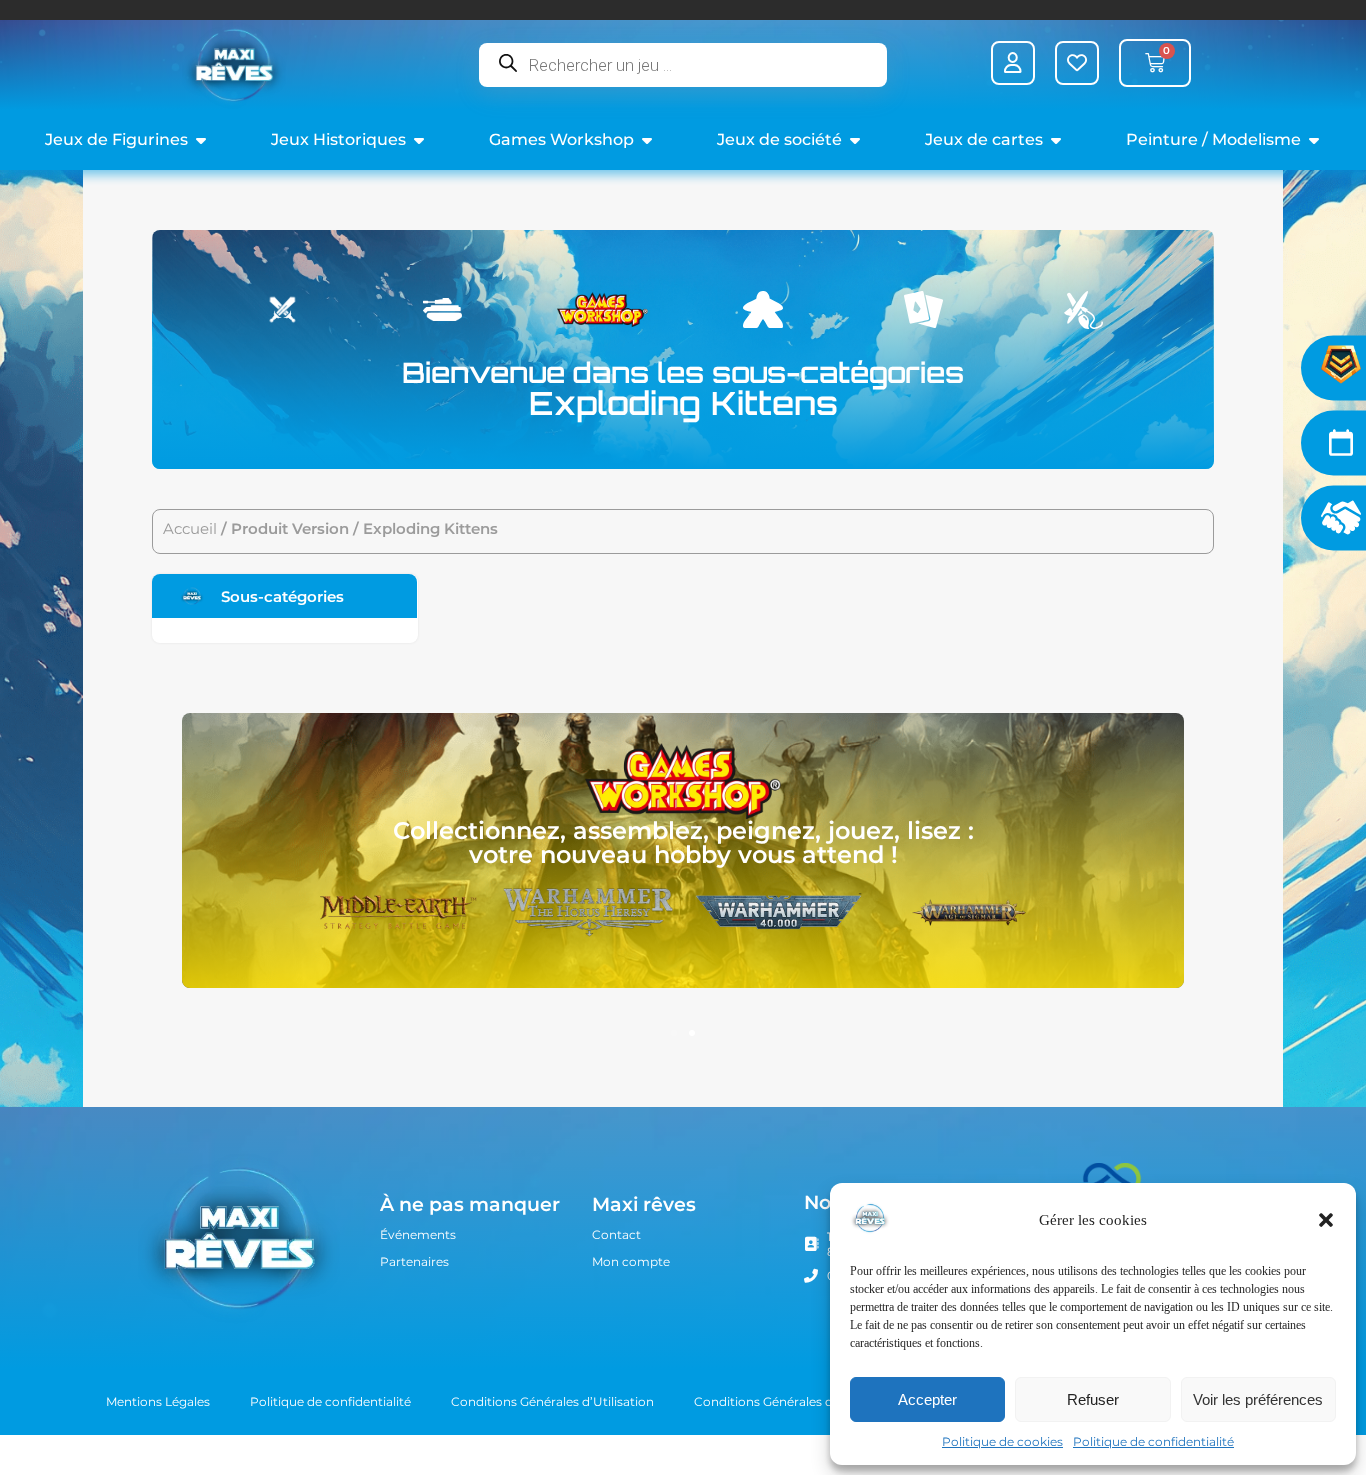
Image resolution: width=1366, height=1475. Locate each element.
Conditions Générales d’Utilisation (552, 1401)
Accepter (927, 1399)
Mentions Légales (158, 1401)
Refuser (1093, 1399)
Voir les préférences (1258, 1399)
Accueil (190, 529)
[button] (1326, 1220)
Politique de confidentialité (1153, 1441)
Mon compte (631, 1261)
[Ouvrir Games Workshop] (647, 140)
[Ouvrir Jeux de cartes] (1056, 140)
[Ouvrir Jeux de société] (855, 140)
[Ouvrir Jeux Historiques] (419, 140)
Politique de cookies (1002, 1441)
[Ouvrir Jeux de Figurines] (201, 140)
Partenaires (414, 1261)
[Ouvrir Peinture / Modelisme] (1314, 140)
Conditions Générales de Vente (785, 1401)
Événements (418, 1234)
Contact (616, 1234)
